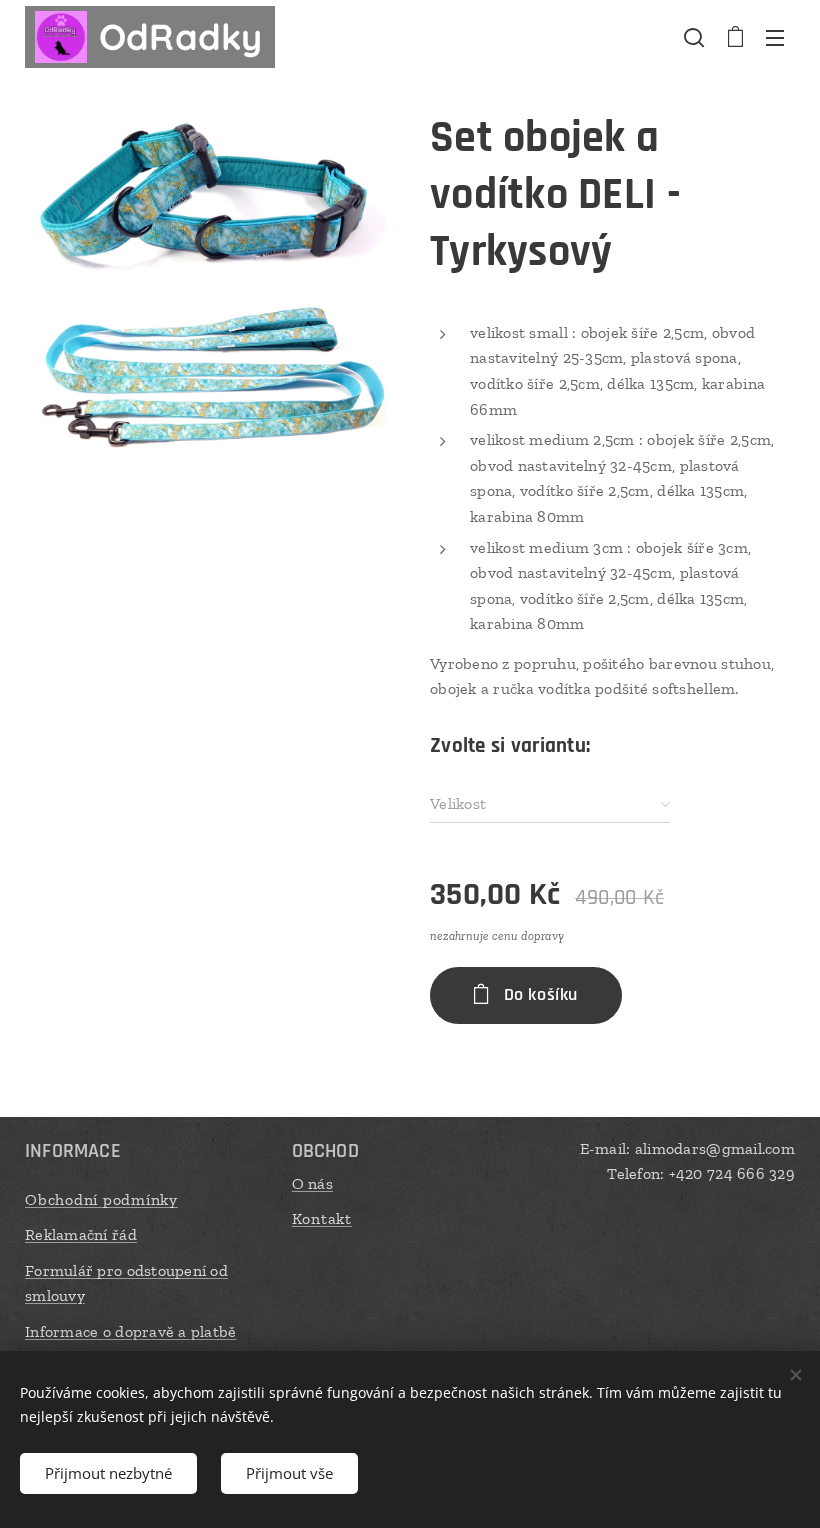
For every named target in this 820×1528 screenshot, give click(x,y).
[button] (694, 37)
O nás (312, 1183)
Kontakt (322, 1218)
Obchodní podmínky (101, 1199)
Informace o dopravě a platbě (131, 1331)
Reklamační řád (81, 1234)
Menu (775, 37)
